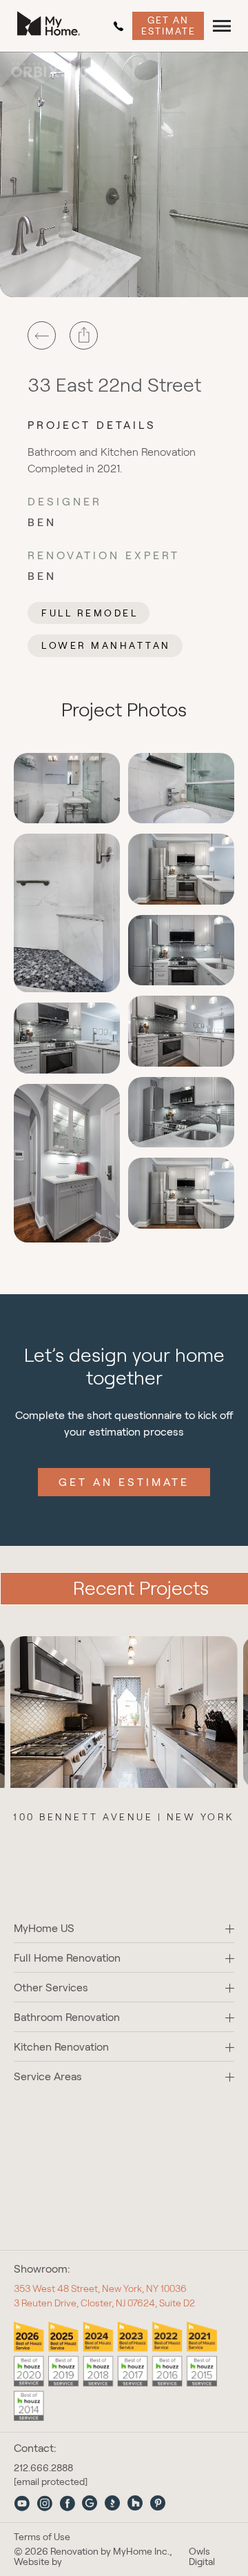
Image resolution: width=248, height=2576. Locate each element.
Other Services (51, 1988)
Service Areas (48, 2076)
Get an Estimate (168, 25)
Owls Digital (202, 2557)
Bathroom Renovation (67, 2017)
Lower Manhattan (106, 645)
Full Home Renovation (67, 1958)
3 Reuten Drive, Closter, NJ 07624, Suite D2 (104, 2303)
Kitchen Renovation (61, 2047)
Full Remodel (90, 613)
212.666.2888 (121, 26)
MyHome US (44, 1928)
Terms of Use (42, 2537)
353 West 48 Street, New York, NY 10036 (100, 2288)
